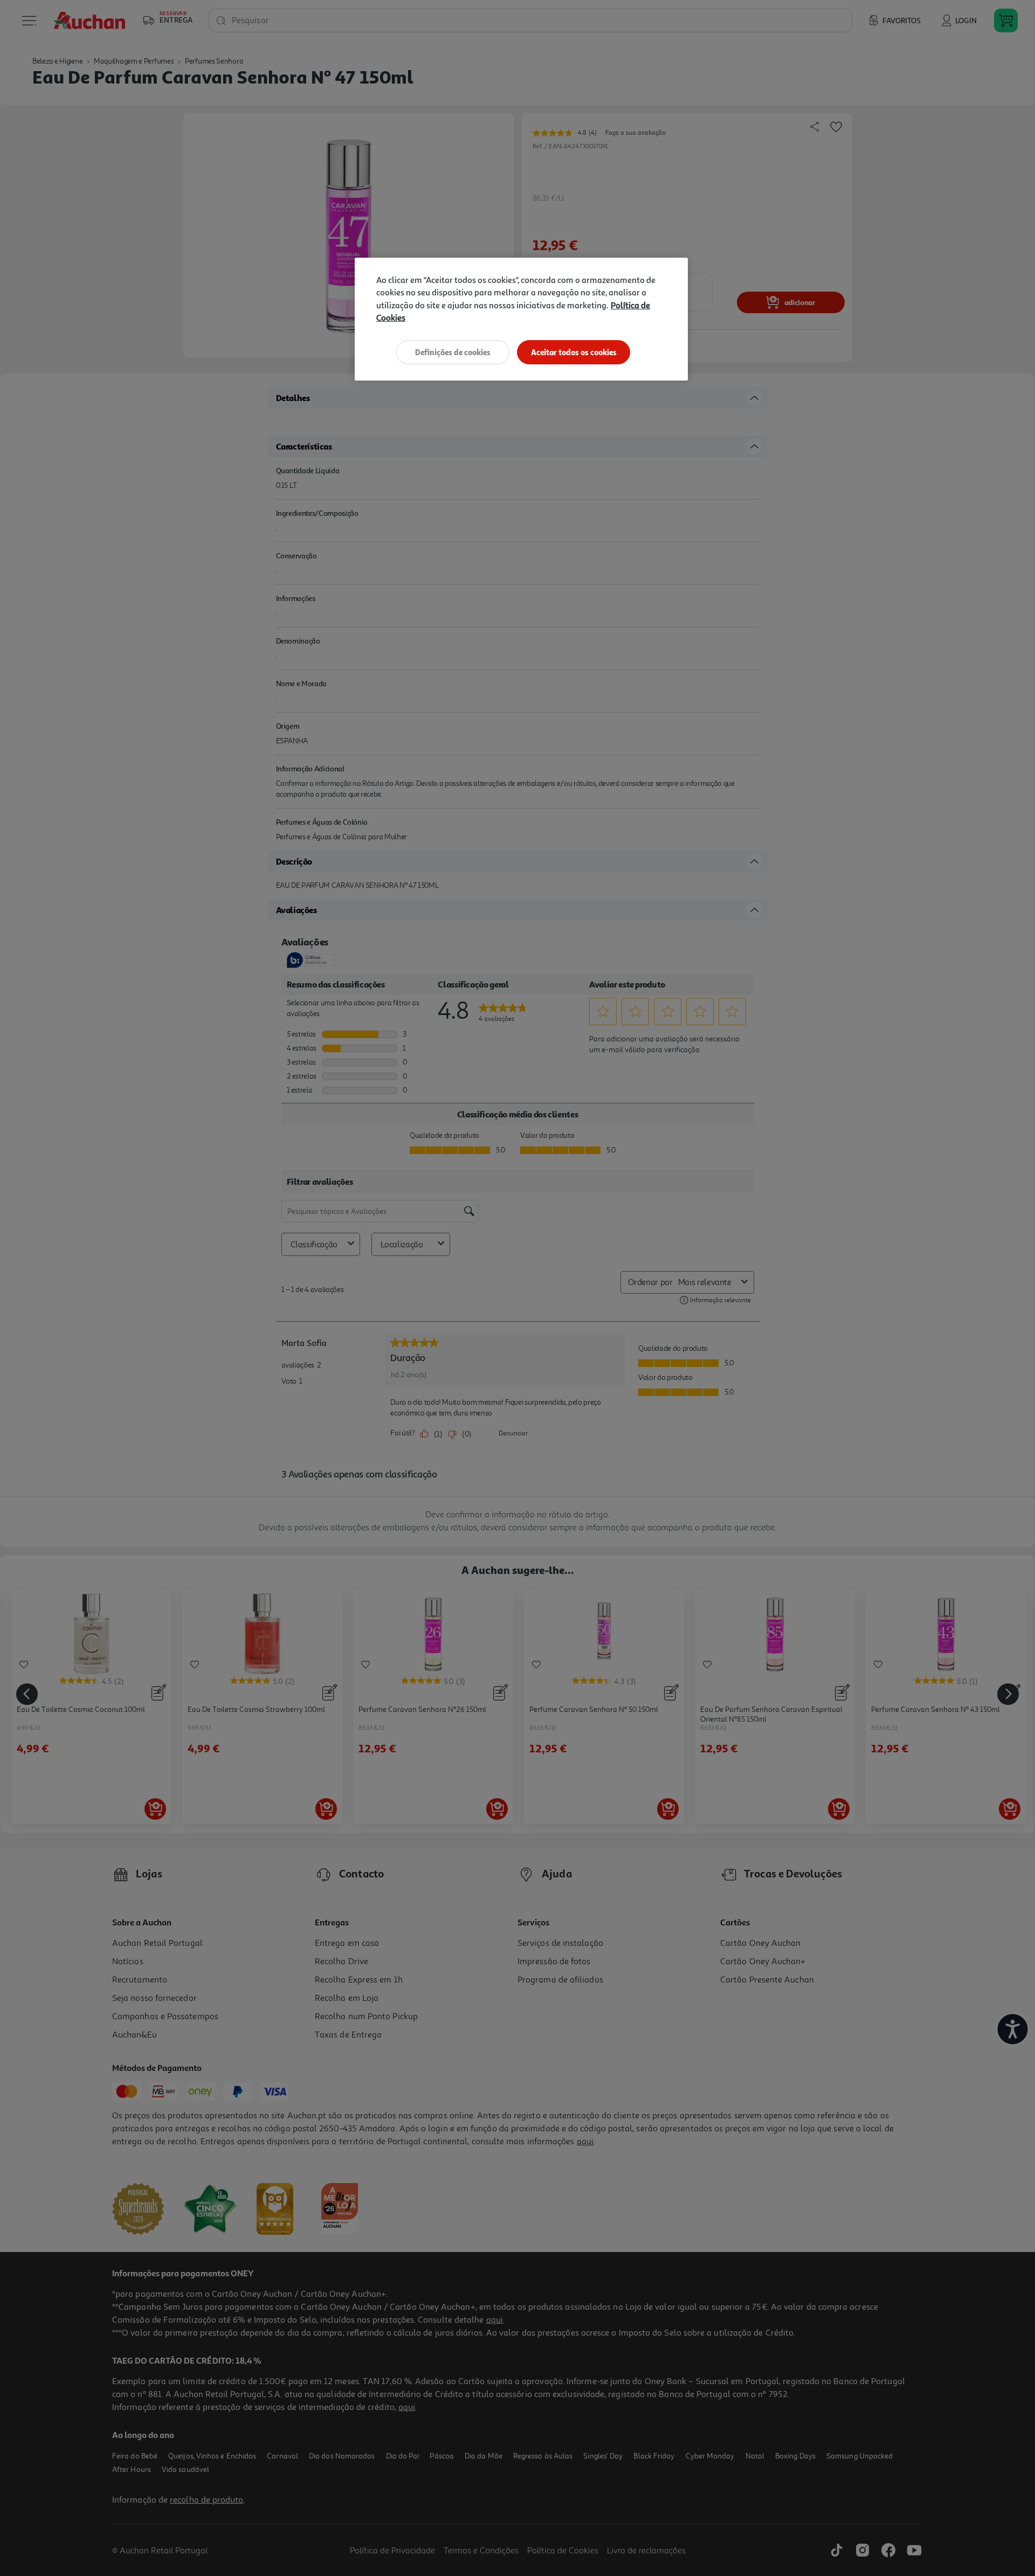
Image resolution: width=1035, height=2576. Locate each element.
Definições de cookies (453, 352)
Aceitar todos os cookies (574, 352)
